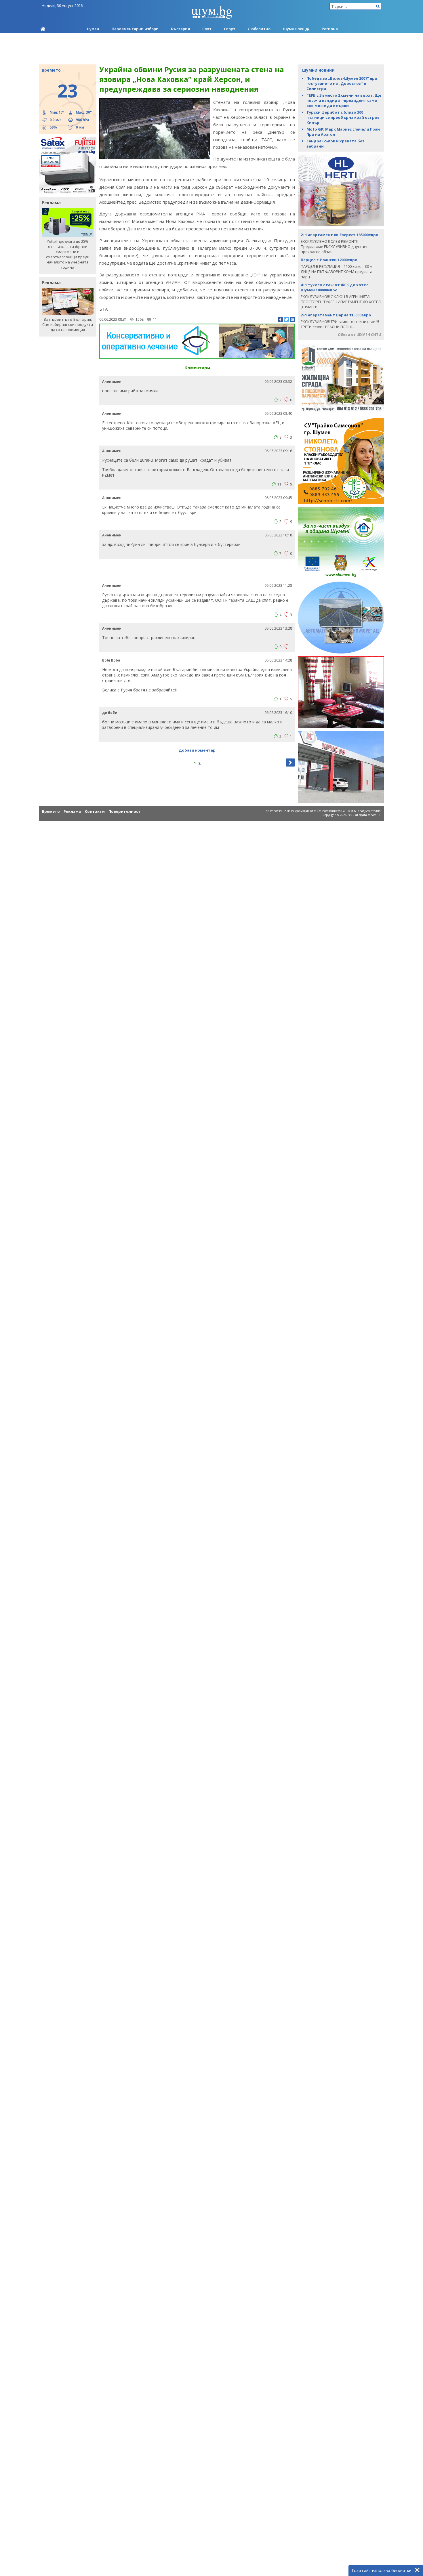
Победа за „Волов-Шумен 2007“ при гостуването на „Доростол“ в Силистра (342, 83)
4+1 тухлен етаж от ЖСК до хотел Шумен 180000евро (335, 287)
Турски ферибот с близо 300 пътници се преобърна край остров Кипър (343, 117)
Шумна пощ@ (296, 29)
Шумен (92, 29)
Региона (330, 29)
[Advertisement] (211, 49)
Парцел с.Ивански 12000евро (329, 260)
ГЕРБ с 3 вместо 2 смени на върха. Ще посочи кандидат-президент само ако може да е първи (344, 100)
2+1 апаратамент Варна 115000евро (336, 315)
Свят (207, 29)
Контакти (95, 811)
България (180, 29)
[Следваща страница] (290, 763)
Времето (51, 811)
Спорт (230, 29)
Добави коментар (197, 750)
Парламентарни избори (135, 29)
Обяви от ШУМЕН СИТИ (360, 335)
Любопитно (259, 29)
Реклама (72, 811)
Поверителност (125, 811)
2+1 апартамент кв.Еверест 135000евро (340, 235)
